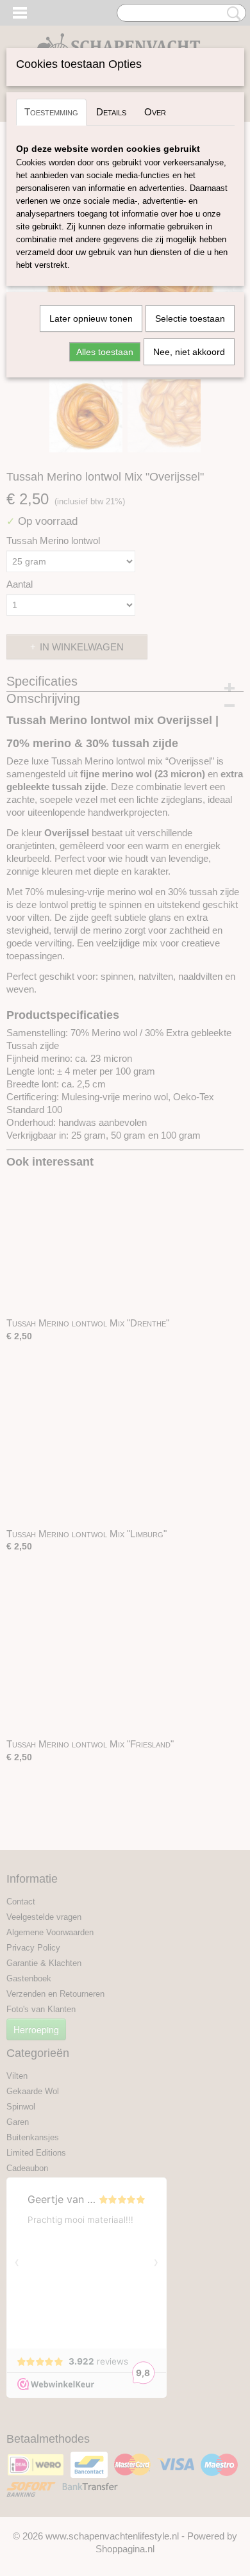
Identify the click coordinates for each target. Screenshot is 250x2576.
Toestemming (51, 112)
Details (111, 112)
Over (155, 112)
